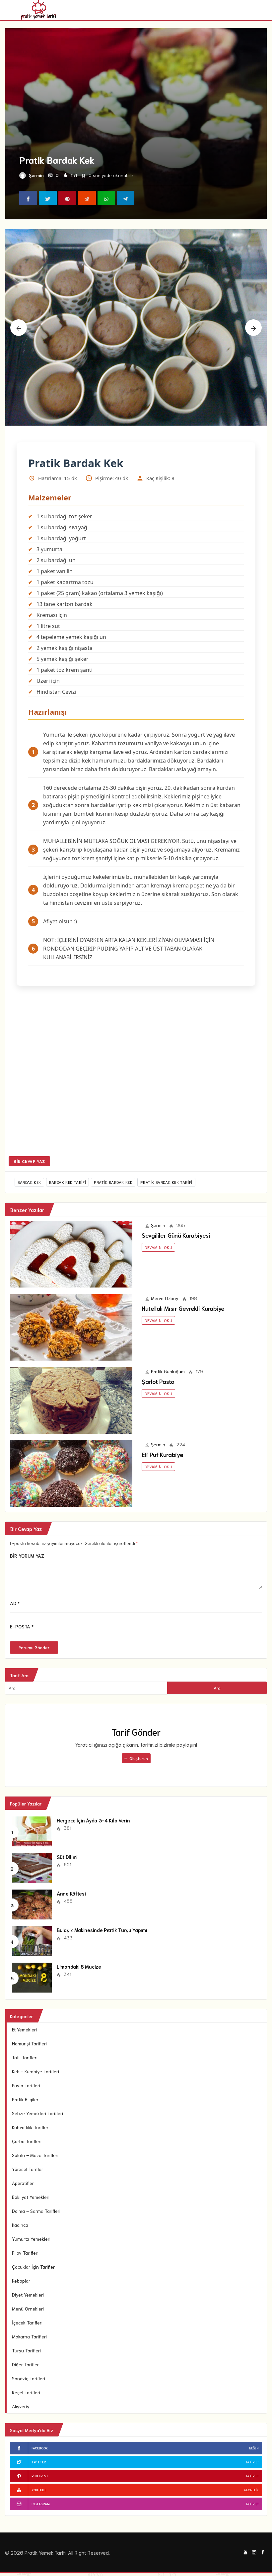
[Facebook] (263, 2552)
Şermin (36, 175)
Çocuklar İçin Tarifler (33, 2267)
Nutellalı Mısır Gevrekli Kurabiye (183, 1308)
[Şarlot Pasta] (71, 1399)
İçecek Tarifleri (27, 2322)
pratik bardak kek (113, 1182)
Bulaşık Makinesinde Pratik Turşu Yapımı (102, 1930)
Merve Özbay (165, 1298)
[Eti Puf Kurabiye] (71, 1473)
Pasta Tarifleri (26, 2085)
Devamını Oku (158, 1247)
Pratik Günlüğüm (168, 1371)
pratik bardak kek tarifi (166, 1182)
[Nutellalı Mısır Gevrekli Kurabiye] (71, 1326)
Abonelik (251, 2490)
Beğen (254, 2448)
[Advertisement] (136, 1076)
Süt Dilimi (67, 1857)
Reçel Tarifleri (26, 2392)
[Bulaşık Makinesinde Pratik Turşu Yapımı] (32, 1940)
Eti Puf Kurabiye (162, 1454)
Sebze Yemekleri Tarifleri (37, 2113)
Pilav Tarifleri (25, 2253)
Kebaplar (21, 2281)
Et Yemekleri (24, 2029)
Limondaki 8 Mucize (79, 1966)
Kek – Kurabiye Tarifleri (35, 2071)
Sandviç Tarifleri (29, 2378)
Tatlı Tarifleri (25, 2057)
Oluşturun (138, 1758)
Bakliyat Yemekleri (31, 2197)
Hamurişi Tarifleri (29, 2043)
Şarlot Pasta (158, 1381)
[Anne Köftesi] (32, 1904)
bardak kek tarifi (68, 1182)
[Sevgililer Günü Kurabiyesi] (71, 1253)
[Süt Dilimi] (32, 1867)
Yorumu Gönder (34, 1648)
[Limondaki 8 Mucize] (32, 1977)
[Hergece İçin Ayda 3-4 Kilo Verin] (32, 1831)
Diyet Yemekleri (28, 2295)
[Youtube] (245, 2552)
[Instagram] (254, 2552)
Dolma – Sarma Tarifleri (36, 2211)
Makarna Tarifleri (29, 2336)
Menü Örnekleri (28, 2309)
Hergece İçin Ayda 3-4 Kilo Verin (93, 1820)
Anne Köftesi (71, 1893)
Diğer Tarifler (25, 2364)
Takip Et (252, 2462)
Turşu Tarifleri (26, 2350)
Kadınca (20, 2225)
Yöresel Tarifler (28, 2169)
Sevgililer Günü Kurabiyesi (176, 1235)
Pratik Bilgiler (25, 2099)
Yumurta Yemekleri (31, 2239)
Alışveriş (21, 2406)
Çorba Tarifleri (27, 2141)
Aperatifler (23, 2183)
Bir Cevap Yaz (29, 1161)
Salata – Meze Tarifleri (35, 2155)
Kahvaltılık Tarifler (30, 2127)
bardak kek (29, 1182)
